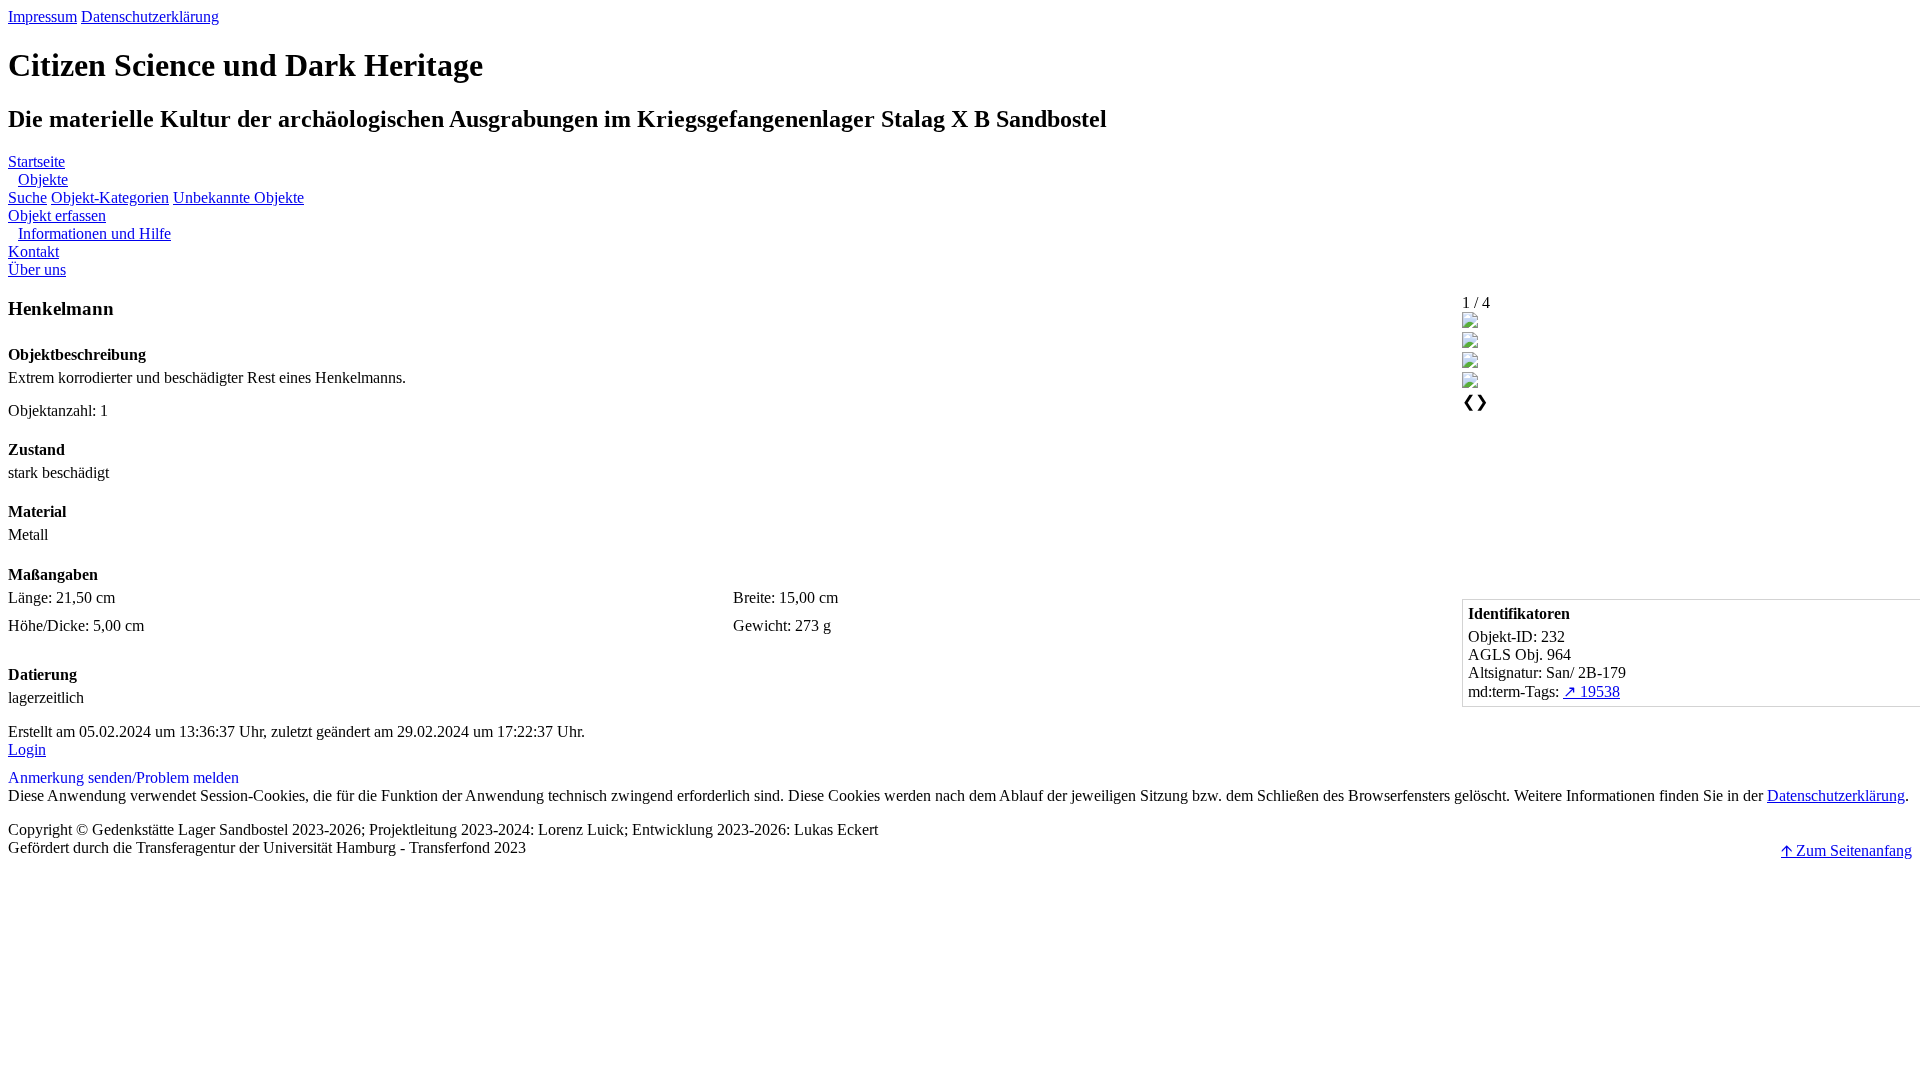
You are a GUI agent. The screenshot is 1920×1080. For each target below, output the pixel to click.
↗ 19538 (1591, 691)
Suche (27, 197)
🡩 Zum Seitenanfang (1846, 850)
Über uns (37, 269)
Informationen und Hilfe (94, 233)
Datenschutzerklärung (150, 16)
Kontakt (33, 251)
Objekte (43, 179)
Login (27, 749)
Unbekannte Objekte (238, 197)
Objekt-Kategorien (110, 197)
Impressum (42, 16)
